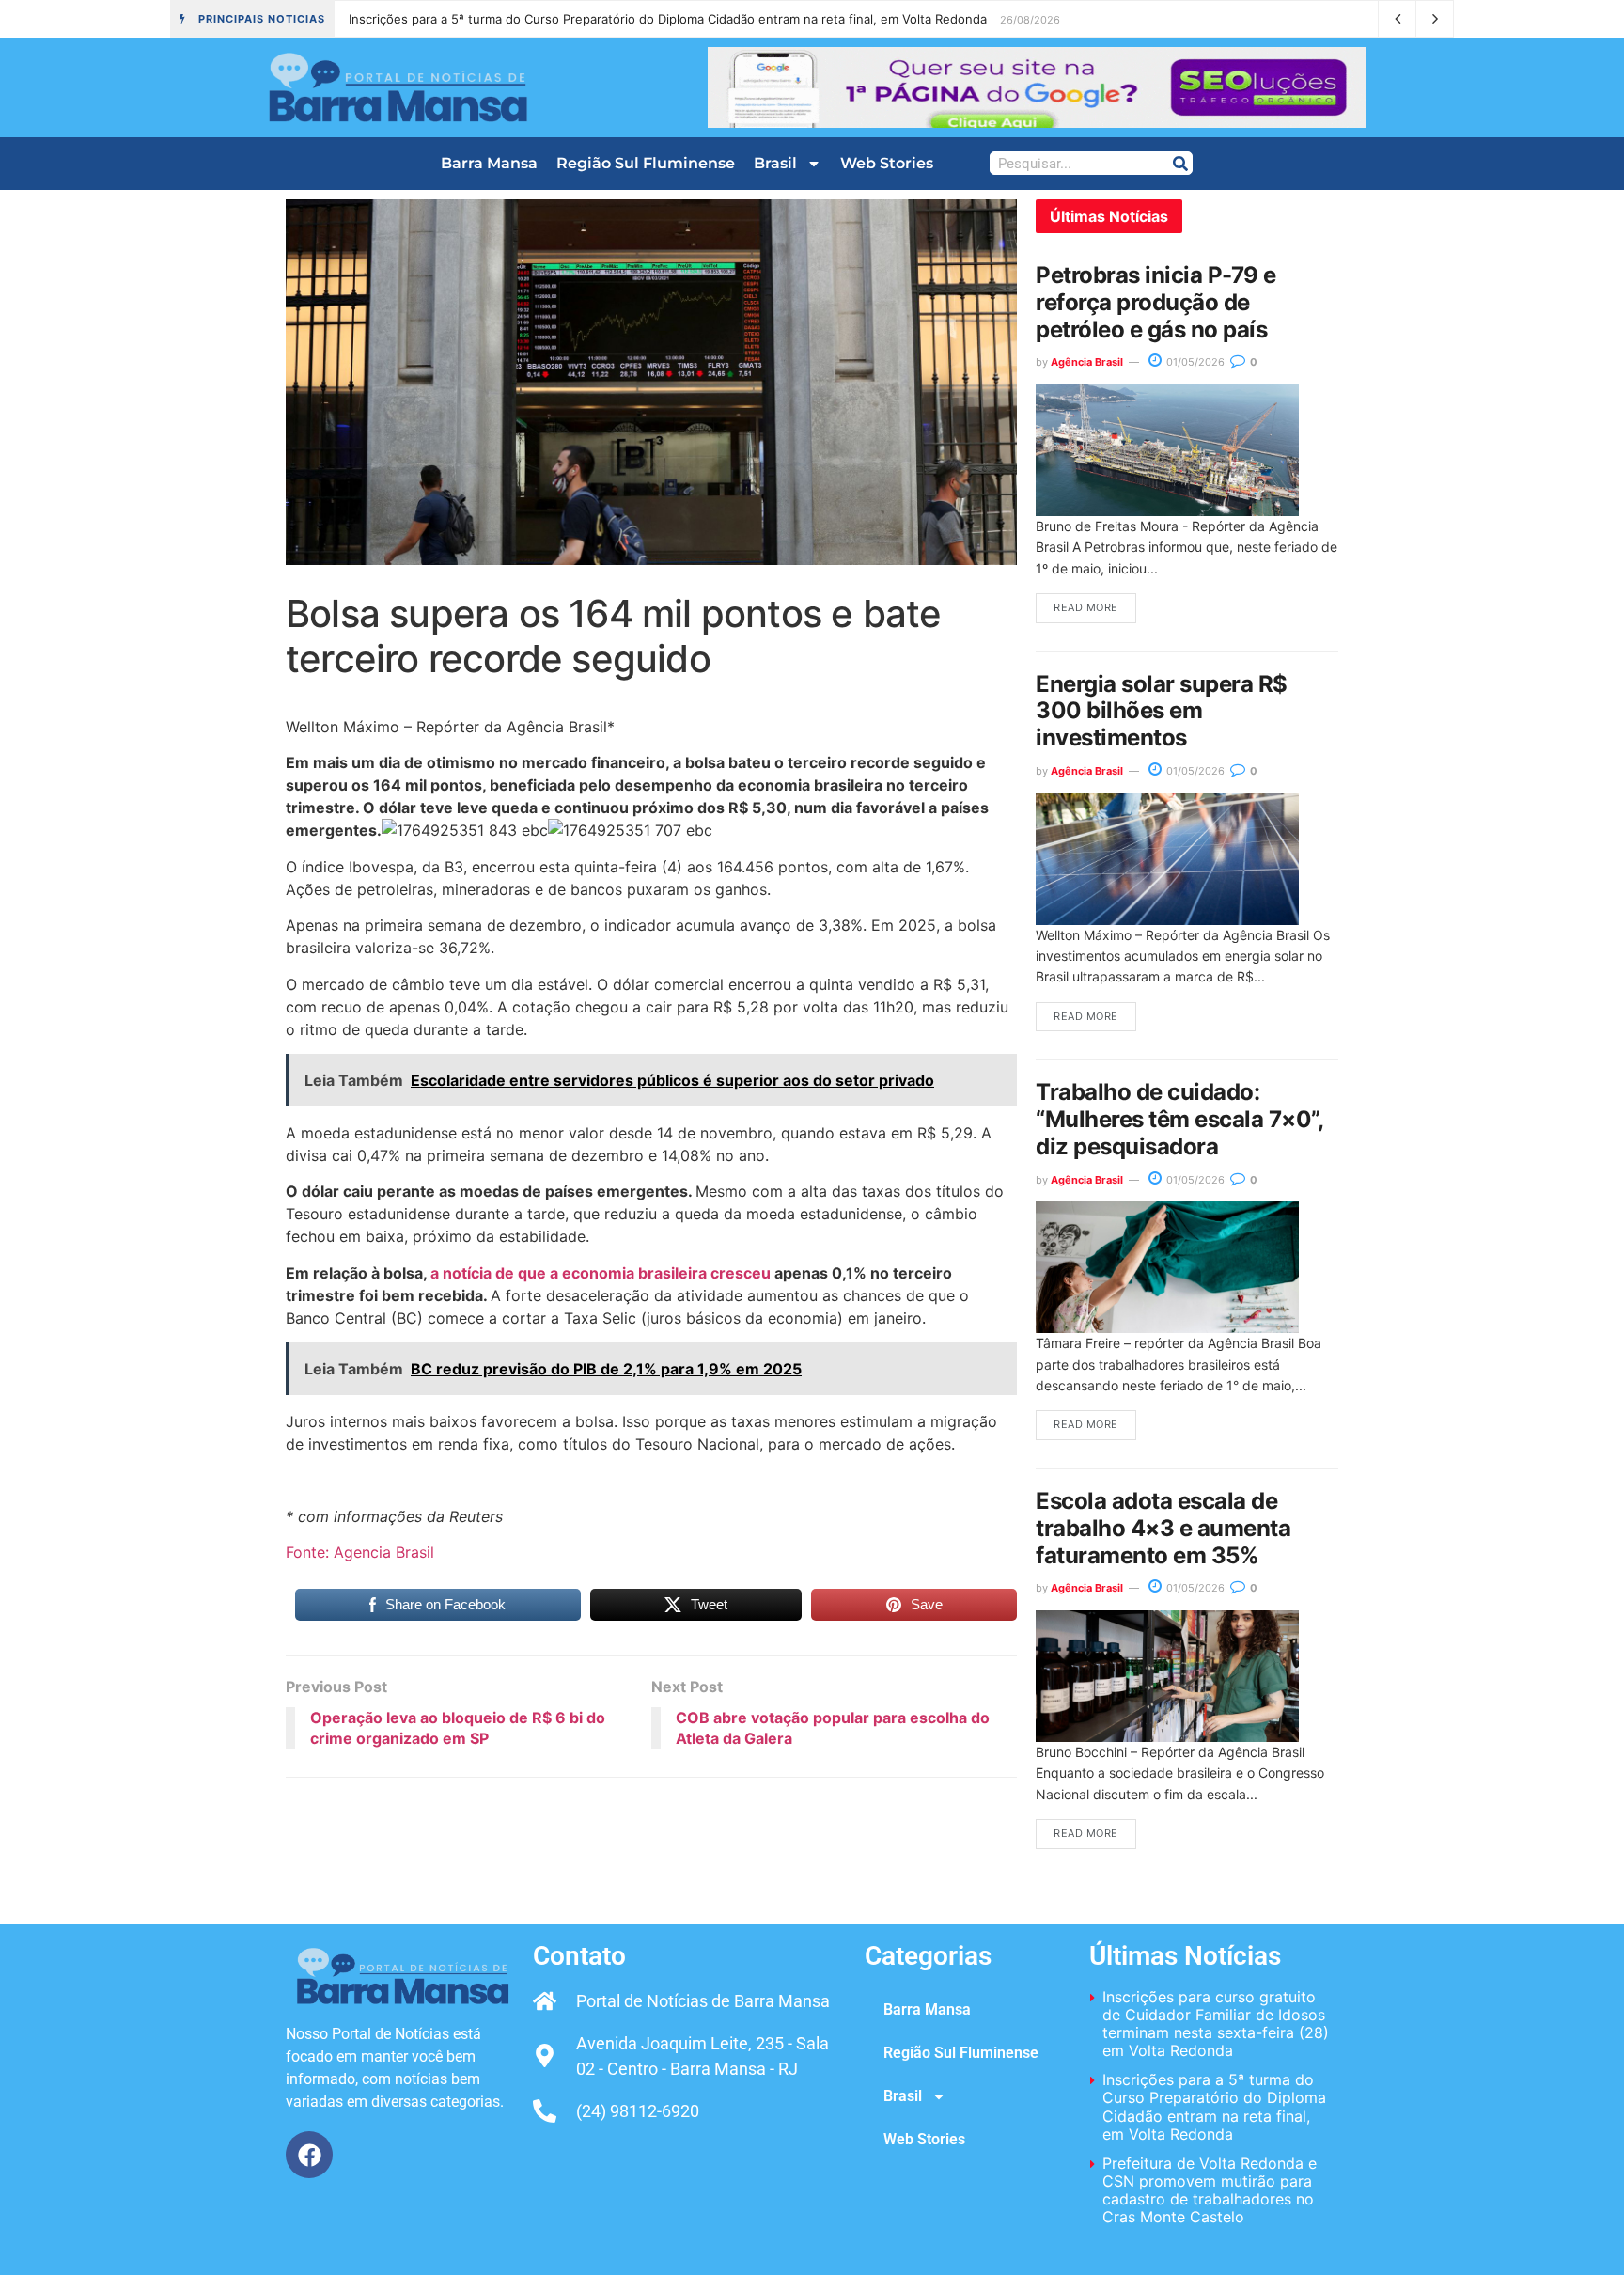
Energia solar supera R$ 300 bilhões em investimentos (1162, 711)
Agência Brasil (1087, 362)
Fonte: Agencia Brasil (360, 1552)
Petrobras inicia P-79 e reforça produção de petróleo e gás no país (1156, 302)
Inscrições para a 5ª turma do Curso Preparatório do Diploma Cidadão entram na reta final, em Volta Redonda (1214, 2107)
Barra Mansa (489, 163)
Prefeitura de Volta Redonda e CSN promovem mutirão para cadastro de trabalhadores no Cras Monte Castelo (662, 19)
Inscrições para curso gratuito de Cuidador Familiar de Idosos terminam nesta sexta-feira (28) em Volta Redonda (1216, 2024)
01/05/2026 (1194, 362)
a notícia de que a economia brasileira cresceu (601, 1273)
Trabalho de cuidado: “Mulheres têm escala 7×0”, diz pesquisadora (1179, 1119)
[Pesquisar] (1180, 163)
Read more (1086, 607)
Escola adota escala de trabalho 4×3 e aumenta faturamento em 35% (1163, 1528)
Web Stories (887, 163)
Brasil (775, 163)
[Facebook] (309, 2155)
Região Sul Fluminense (646, 163)
